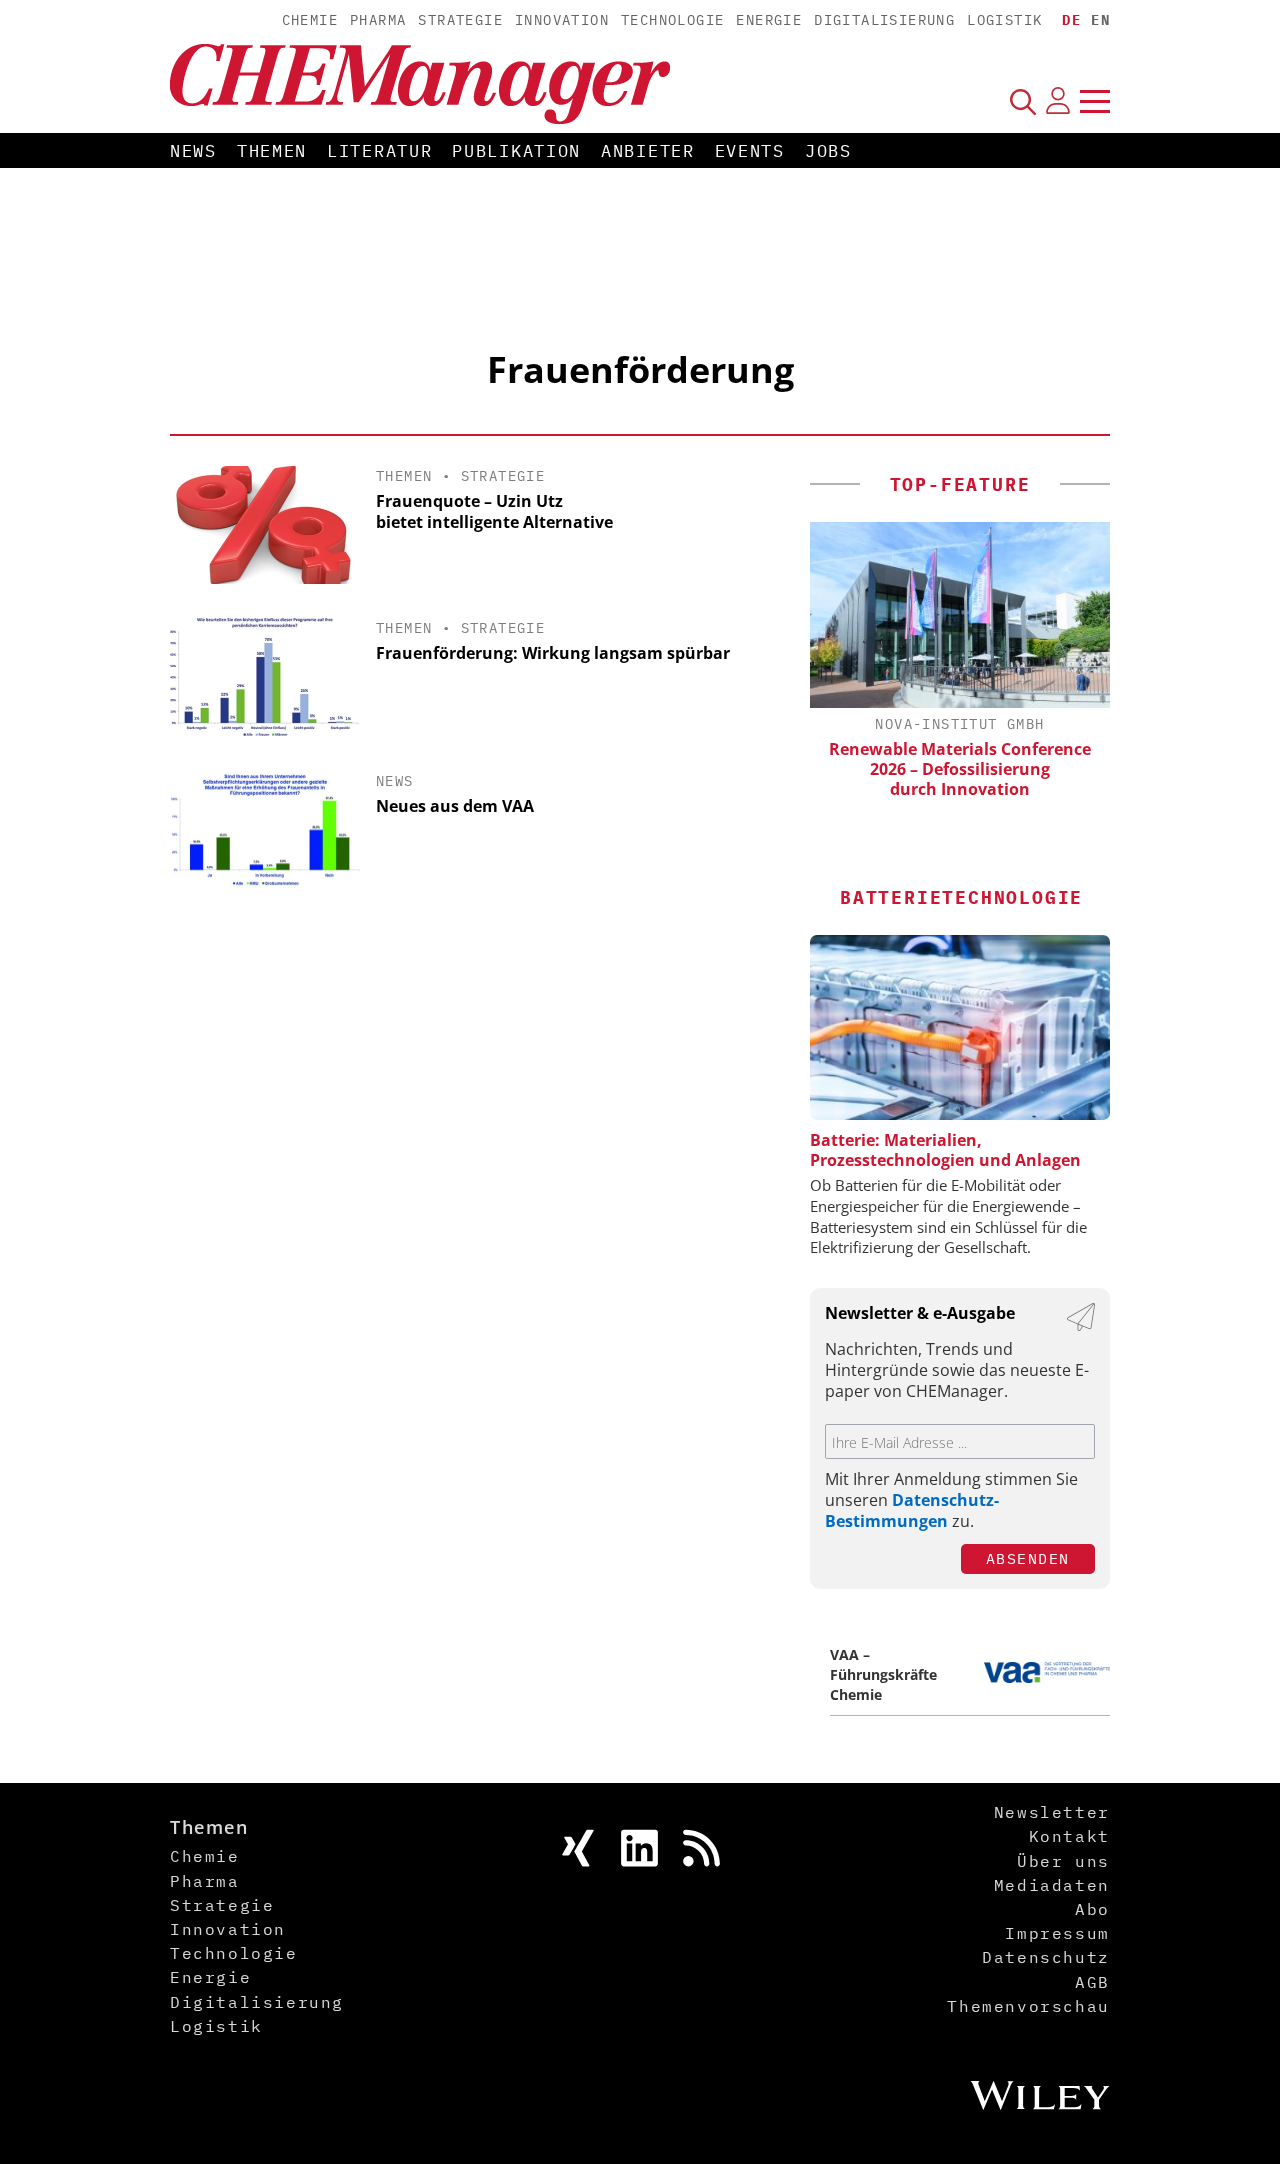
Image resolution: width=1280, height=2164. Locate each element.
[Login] (1058, 101)
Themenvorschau (1028, 2006)
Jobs (828, 151)
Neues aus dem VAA (455, 806)
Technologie (672, 20)
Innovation (562, 20)
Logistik (1004, 20)
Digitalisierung (884, 20)
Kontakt (1069, 1836)
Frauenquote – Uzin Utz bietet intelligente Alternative (494, 511)
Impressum (1057, 1933)
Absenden (1028, 1558)
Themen (272, 151)
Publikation (516, 151)
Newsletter (1052, 1812)
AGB (1092, 1982)
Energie (769, 20)
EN (1100, 20)
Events (750, 151)
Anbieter (648, 151)
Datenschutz (1046, 1957)
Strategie (460, 20)
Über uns (1063, 1861)
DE (1071, 20)
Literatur (379, 151)
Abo (1092, 1909)
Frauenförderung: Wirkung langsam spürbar (553, 653)
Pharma (378, 20)
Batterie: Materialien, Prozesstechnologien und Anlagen (945, 1150)
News (193, 151)
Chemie (310, 20)
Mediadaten (1052, 1885)
